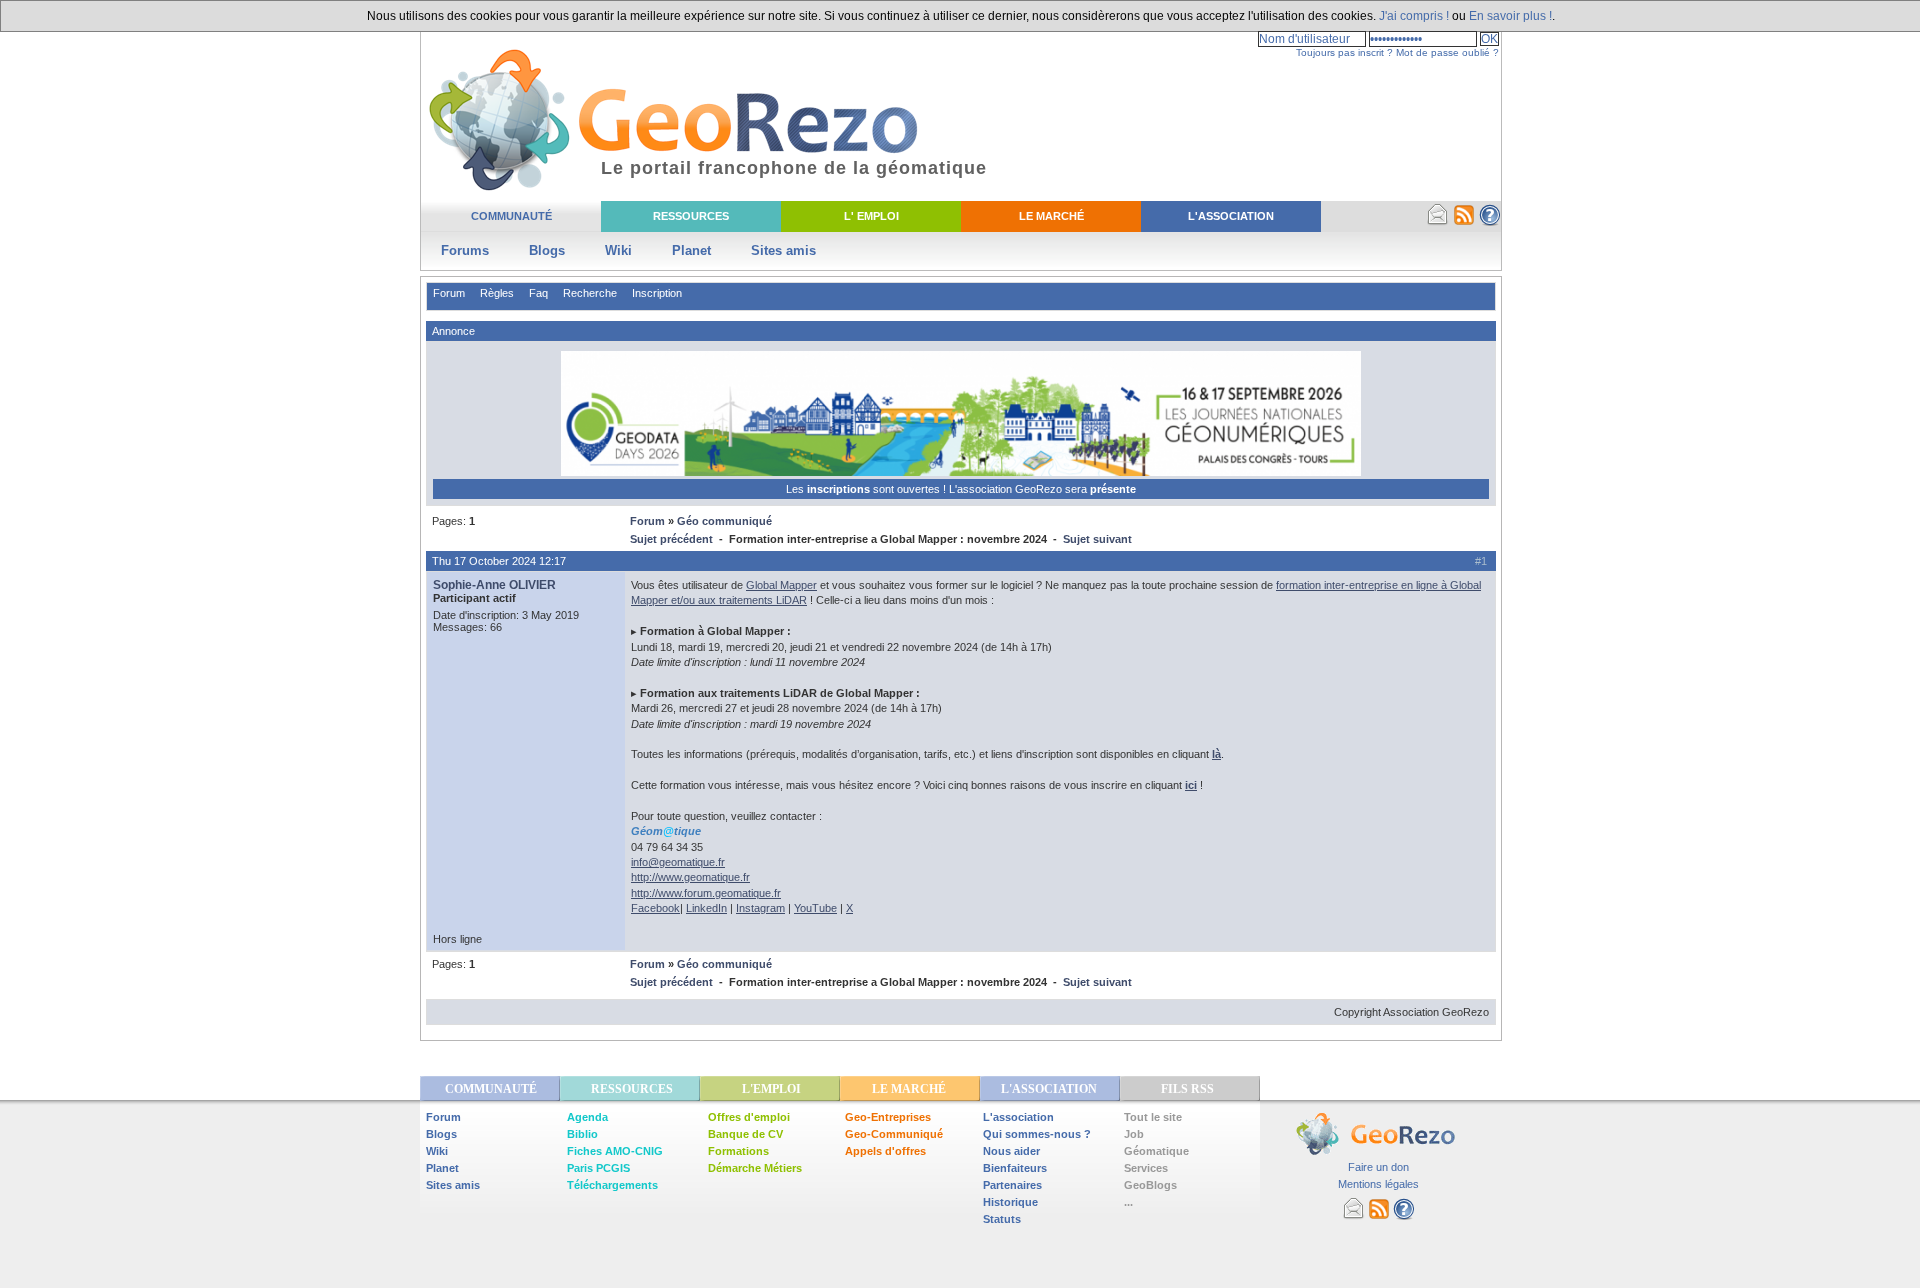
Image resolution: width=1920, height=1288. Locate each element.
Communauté (511, 216)
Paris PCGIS (598, 1168)
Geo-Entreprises (888, 1117)
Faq (538, 293)
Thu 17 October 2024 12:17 (499, 561)
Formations (738, 1151)
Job (1134, 1134)
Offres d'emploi (749, 1117)
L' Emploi (871, 216)
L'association (1018, 1117)
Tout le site (1153, 1117)
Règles (497, 293)
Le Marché (1051, 216)
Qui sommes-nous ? (1037, 1134)
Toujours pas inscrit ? (1344, 52)
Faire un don (1378, 1167)
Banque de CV (745, 1134)
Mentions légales (1378, 1184)
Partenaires (1012, 1185)
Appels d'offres (885, 1151)
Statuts (1002, 1219)
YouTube (815, 908)
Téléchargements (612, 1185)
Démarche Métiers (755, 1168)
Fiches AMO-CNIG (615, 1151)
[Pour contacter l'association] (1438, 222)
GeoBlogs (1150, 1185)
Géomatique (1156, 1151)
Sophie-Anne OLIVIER (494, 585)
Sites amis (783, 250)
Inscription (657, 293)
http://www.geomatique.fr (690, 877)
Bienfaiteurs (1015, 1168)
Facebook (655, 908)
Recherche (590, 293)
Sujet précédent (671, 539)
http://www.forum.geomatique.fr (706, 893)
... (1128, 1202)
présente (1113, 489)
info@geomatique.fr (678, 862)
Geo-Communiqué (894, 1134)
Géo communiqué (724, 521)
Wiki (618, 250)
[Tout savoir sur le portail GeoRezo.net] (1490, 222)
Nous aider (1011, 1151)
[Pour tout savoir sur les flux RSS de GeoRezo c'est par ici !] (1464, 222)
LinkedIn (706, 908)
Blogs (547, 250)
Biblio (582, 1134)
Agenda (587, 1117)
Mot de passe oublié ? (1447, 52)
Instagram (760, 908)
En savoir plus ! (1510, 16)
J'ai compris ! (1414, 16)
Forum (449, 293)
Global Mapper (781, 585)
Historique (1010, 1202)
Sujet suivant (1097, 539)
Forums (465, 250)
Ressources (691, 216)
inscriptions (840, 489)
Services (1146, 1168)
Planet (691, 250)
